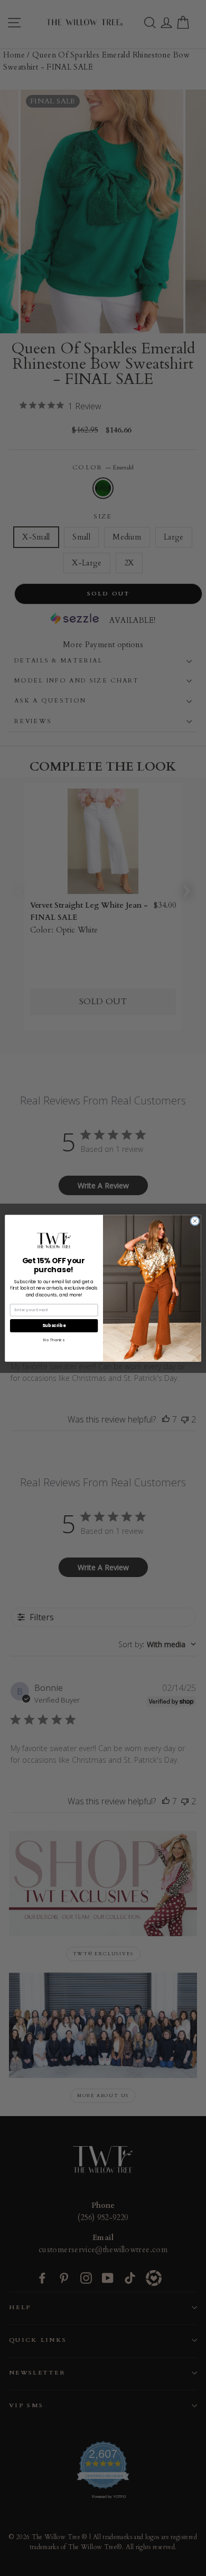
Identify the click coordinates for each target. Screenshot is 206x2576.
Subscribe (54, 1325)
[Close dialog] (195, 1220)
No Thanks (54, 1340)
